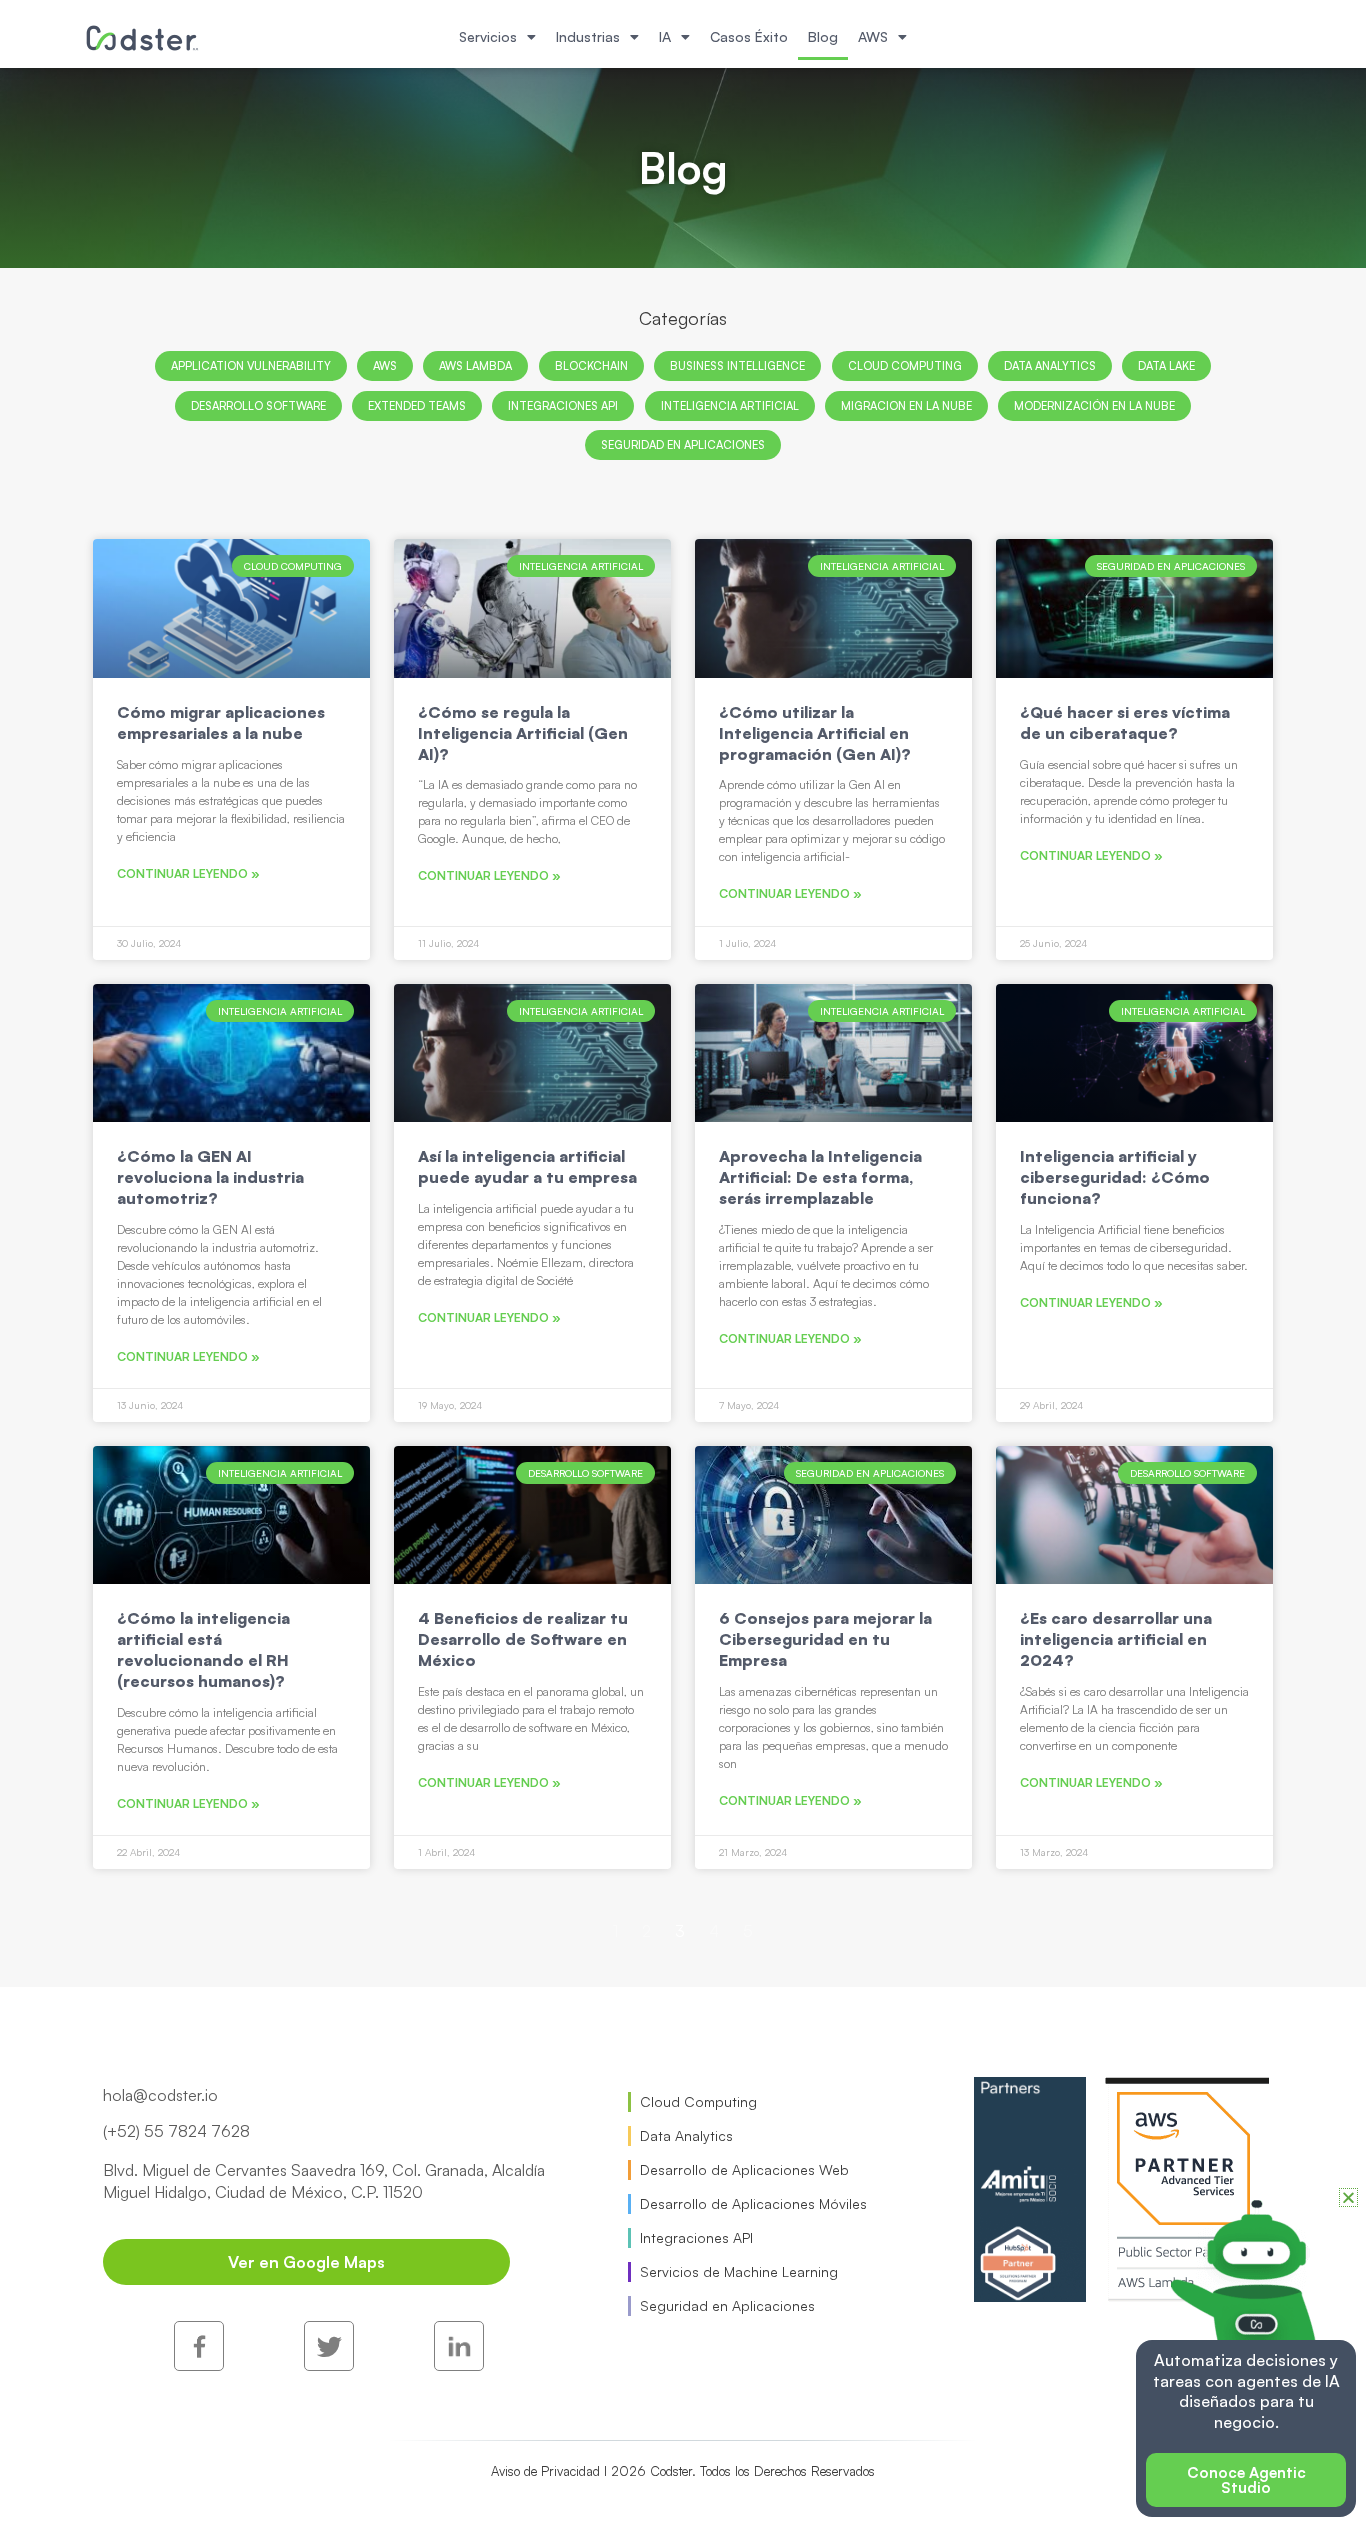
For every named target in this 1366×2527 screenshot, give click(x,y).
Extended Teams (417, 406)
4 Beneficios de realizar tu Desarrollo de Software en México (523, 1639)
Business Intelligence (737, 366)
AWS (873, 36)
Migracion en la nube (906, 406)
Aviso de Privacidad (560, 2399)
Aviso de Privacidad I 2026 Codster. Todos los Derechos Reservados (683, 2471)
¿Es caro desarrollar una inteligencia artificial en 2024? (1116, 1639)
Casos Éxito (749, 36)
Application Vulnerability (251, 366)
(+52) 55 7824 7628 (176, 2131)
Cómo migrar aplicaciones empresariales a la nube (221, 722)
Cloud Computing (905, 366)
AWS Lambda (475, 366)
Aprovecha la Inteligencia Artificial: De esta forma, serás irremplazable (820, 1177)
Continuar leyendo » (188, 873)
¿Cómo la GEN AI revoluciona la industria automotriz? (210, 1177)
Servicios (488, 36)
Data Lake (1166, 366)
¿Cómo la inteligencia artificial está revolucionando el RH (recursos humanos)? (203, 1649)
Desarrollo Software (258, 406)
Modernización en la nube (1094, 406)
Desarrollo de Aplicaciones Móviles (753, 2203)
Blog (823, 36)
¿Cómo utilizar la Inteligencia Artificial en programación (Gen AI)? (815, 733)
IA (665, 36)
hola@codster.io (160, 2095)
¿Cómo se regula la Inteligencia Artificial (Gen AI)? (523, 733)
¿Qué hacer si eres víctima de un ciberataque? (1125, 722)
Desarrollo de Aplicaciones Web (744, 2169)
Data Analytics (1050, 366)
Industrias (588, 36)
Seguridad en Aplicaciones (683, 445)
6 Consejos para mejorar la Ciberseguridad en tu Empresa (825, 1639)
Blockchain (591, 366)
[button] (1348, 2197)
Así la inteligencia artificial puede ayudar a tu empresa (527, 1166)
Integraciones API (563, 406)
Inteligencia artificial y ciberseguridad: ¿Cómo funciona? (1115, 1177)
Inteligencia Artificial (730, 406)
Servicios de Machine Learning (739, 2271)
